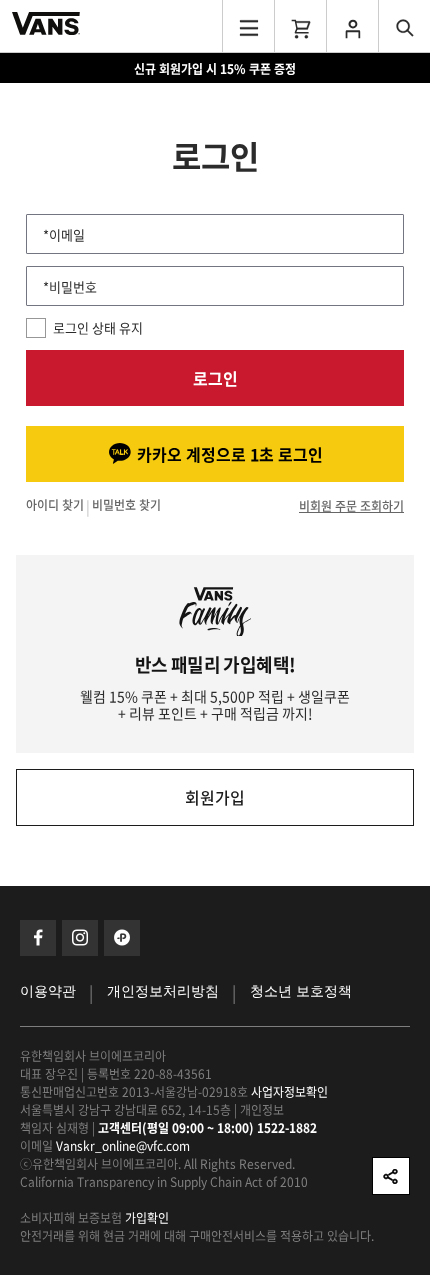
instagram (80, 938)
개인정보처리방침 (163, 991)
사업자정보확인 (289, 1092)
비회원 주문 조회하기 (351, 506)
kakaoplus (122, 938)
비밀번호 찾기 (126, 506)
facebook (38, 938)
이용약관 (48, 991)
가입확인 (147, 1218)
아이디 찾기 (55, 506)
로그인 (215, 378)
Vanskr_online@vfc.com (123, 1146)
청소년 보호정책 (301, 991)
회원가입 (215, 797)
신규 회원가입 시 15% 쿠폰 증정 (215, 69)
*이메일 (64, 234)
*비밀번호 (70, 286)
